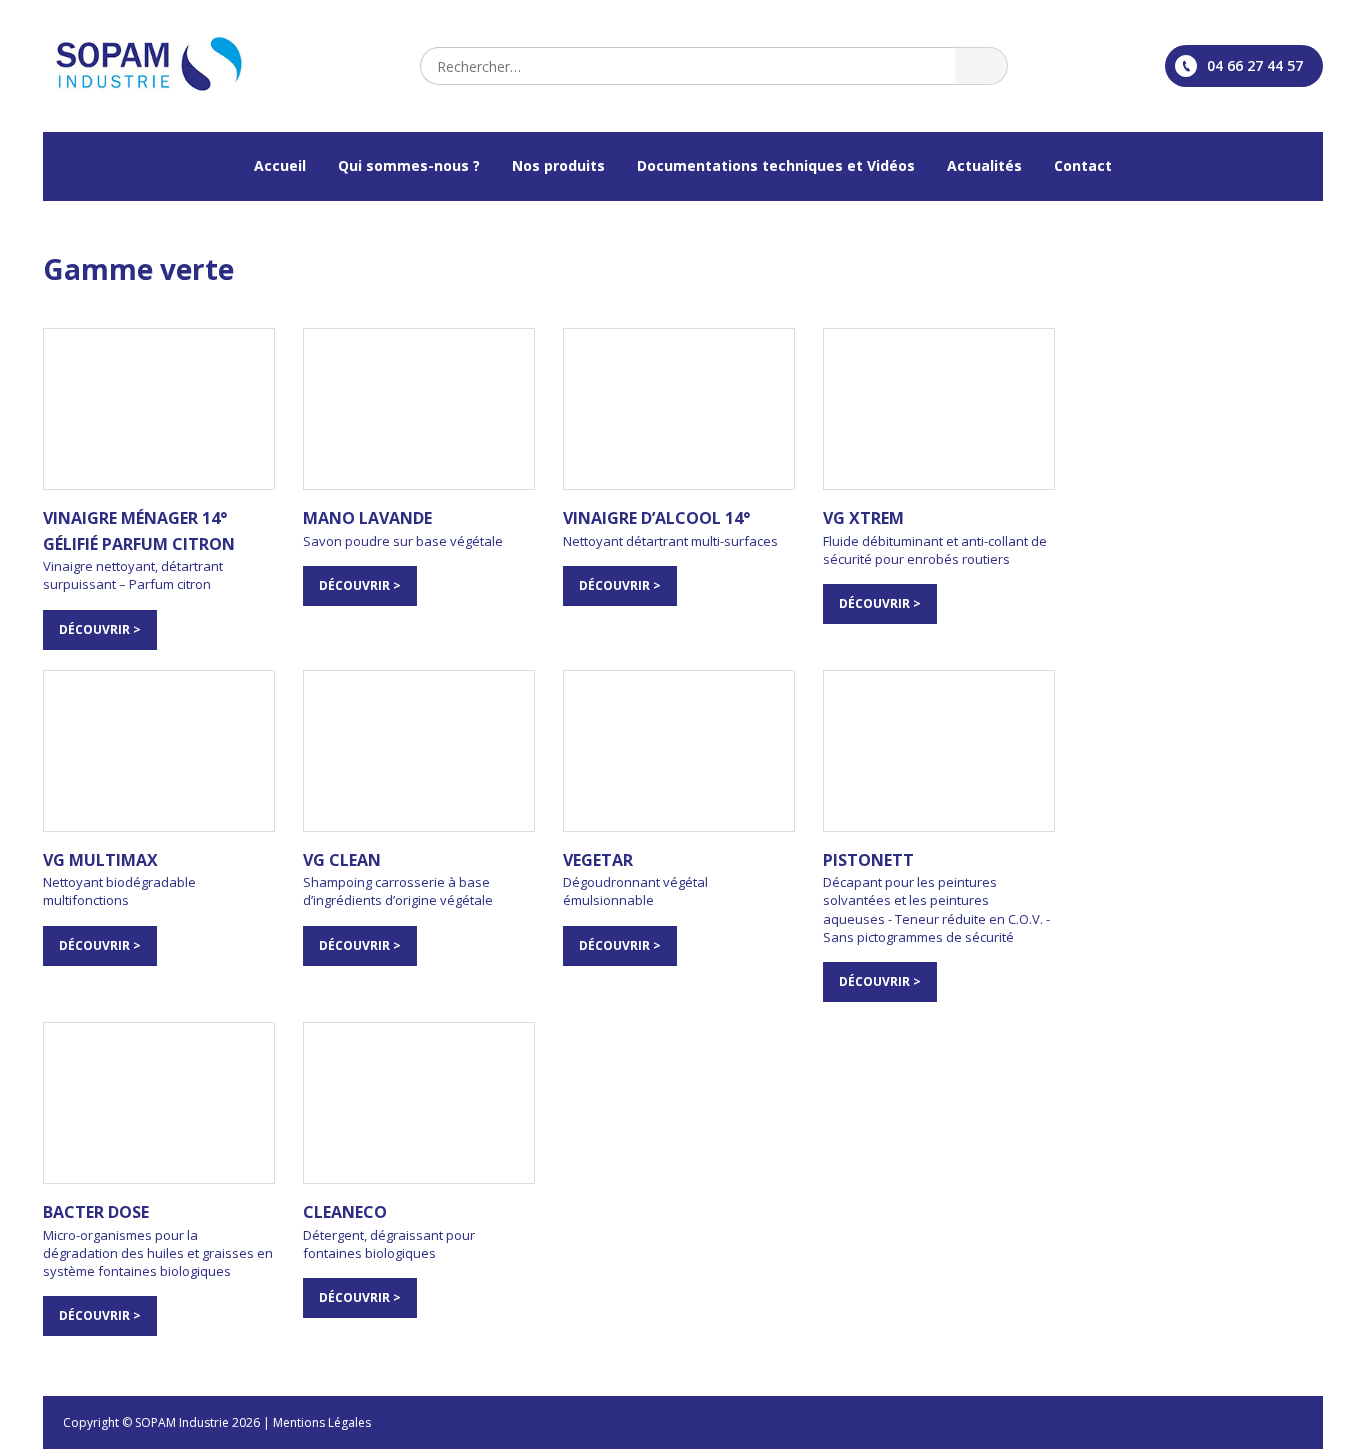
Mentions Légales (322, 1422)
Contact (1083, 165)
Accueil (280, 165)
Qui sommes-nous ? (409, 165)
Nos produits (558, 165)
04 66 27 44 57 (1255, 65)
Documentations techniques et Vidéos (776, 165)
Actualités (984, 165)
